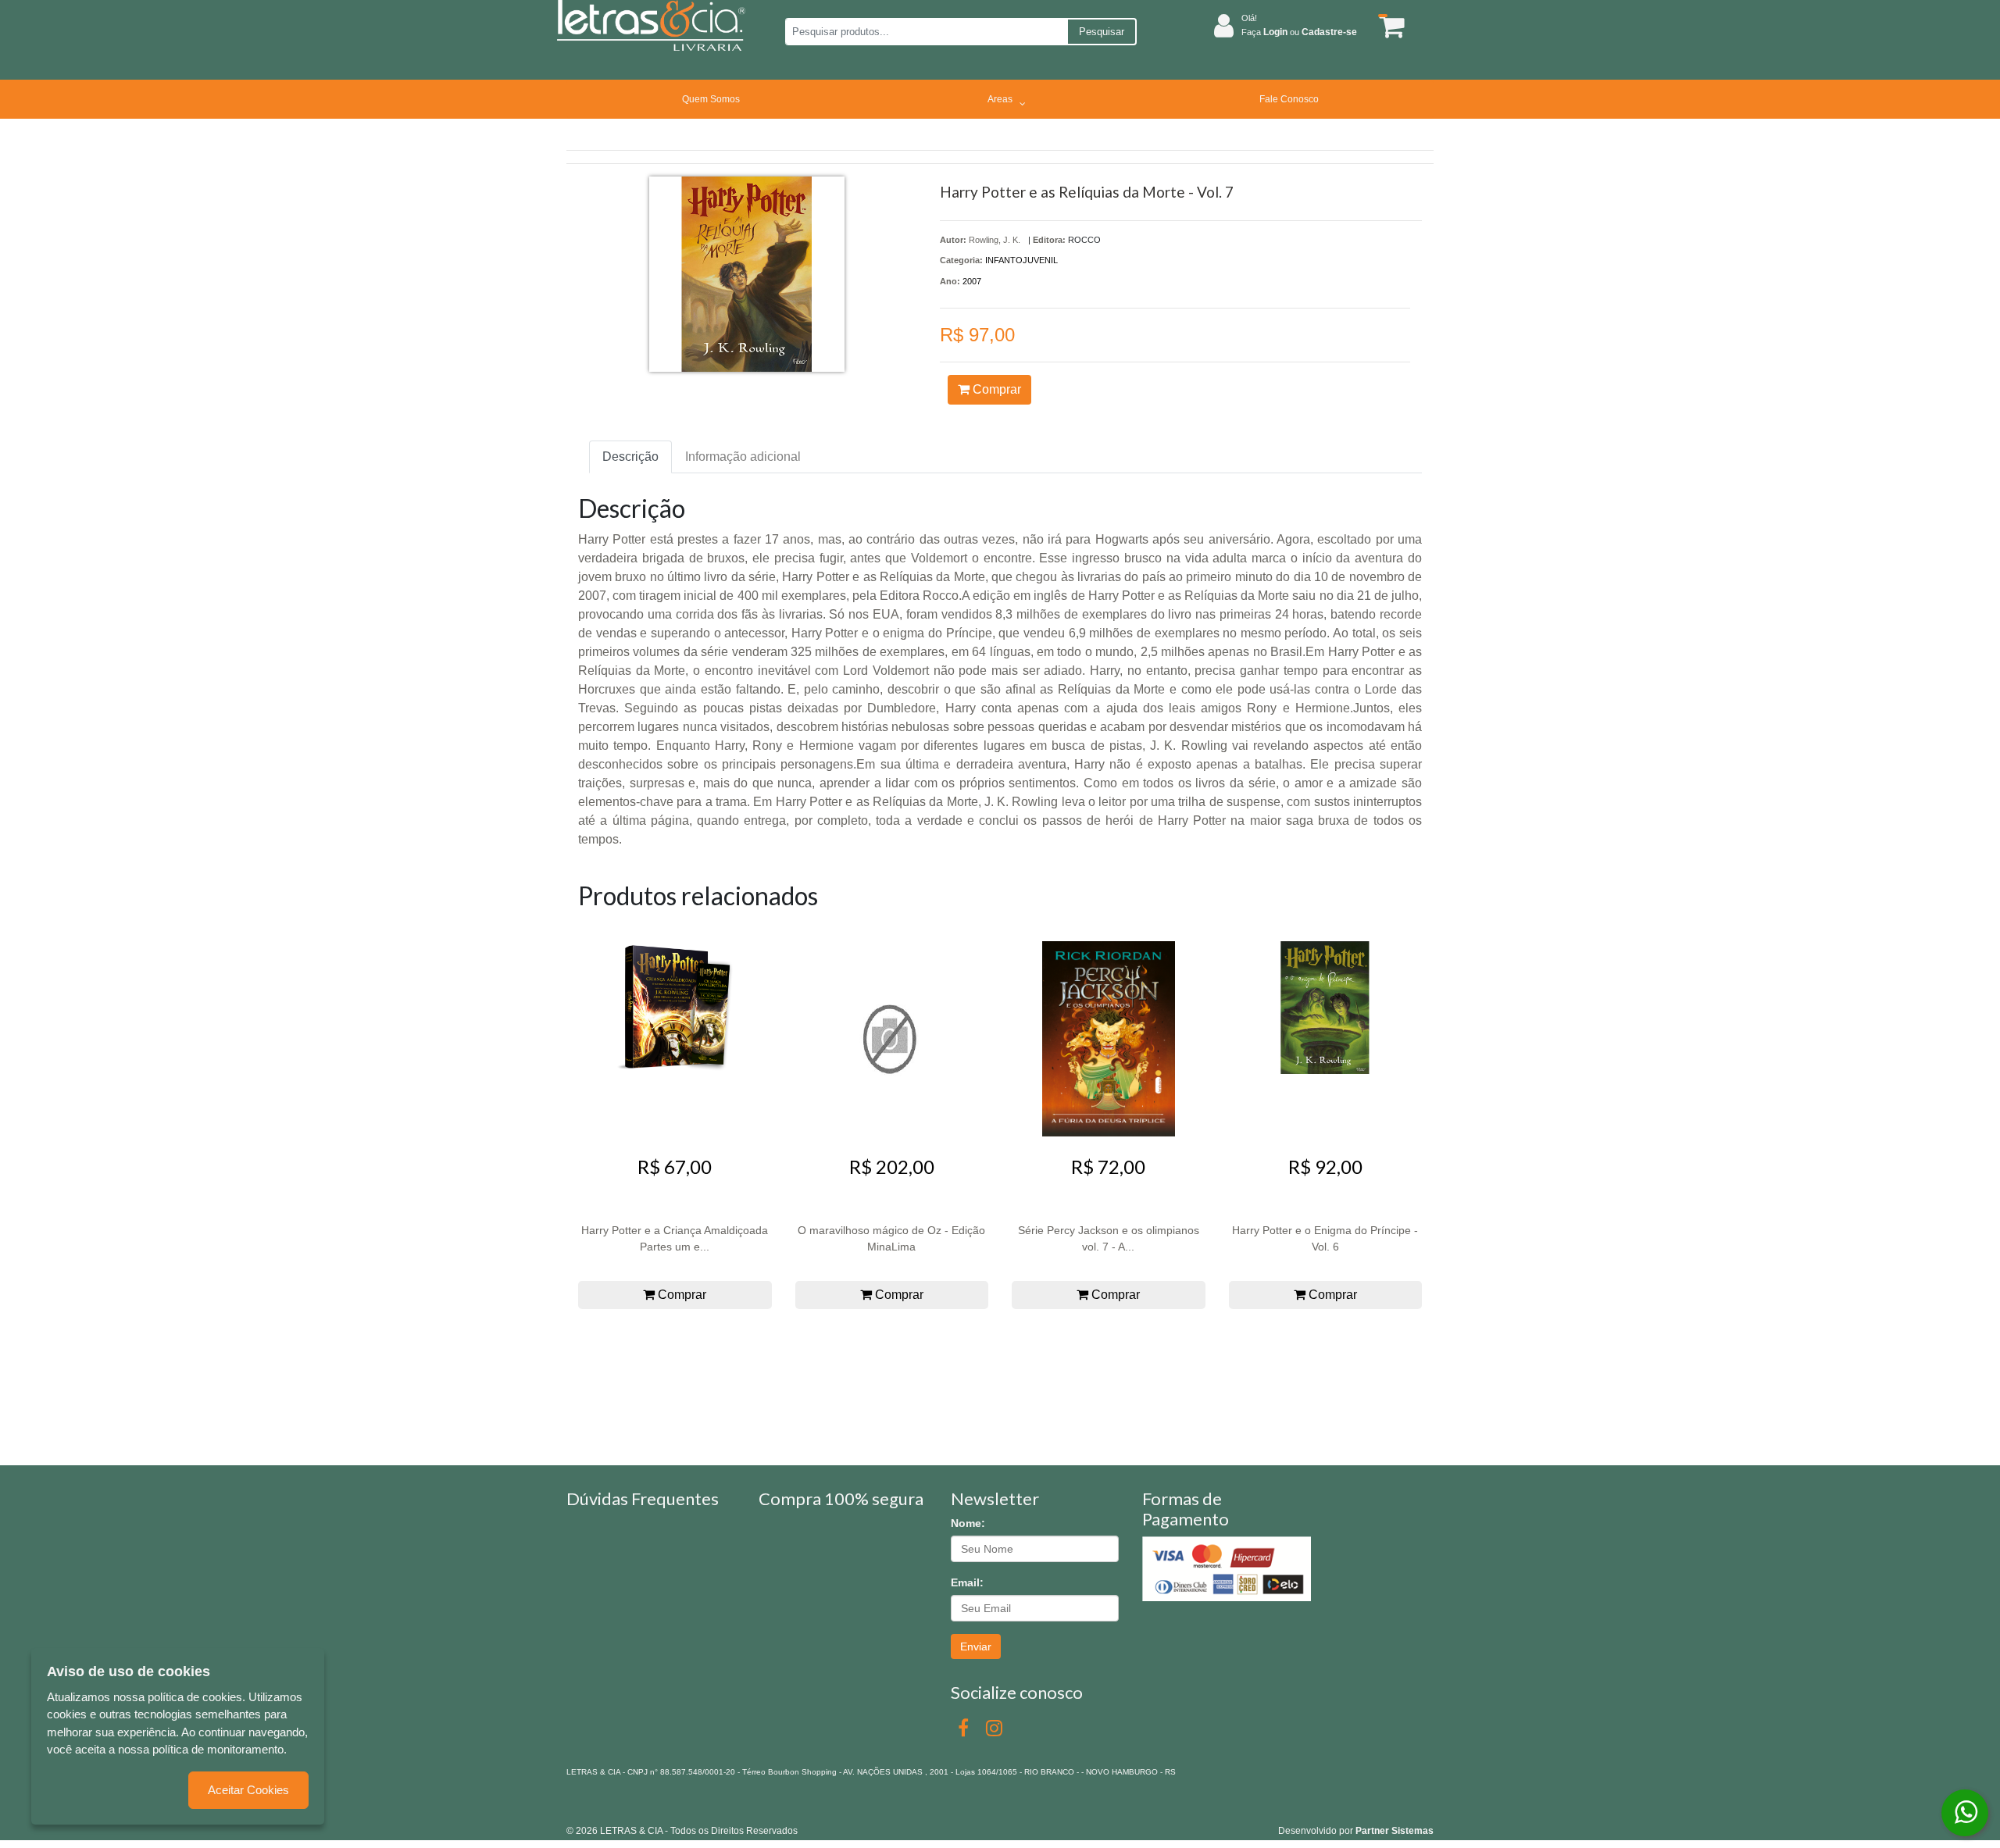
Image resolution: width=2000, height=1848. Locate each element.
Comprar (995, 389)
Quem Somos (711, 99)
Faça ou (1299, 32)
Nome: (968, 1523)
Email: (967, 1582)
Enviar (976, 1646)
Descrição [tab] (630, 457)
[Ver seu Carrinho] (1389, 26)
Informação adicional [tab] (743, 457)
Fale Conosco (1289, 99)
